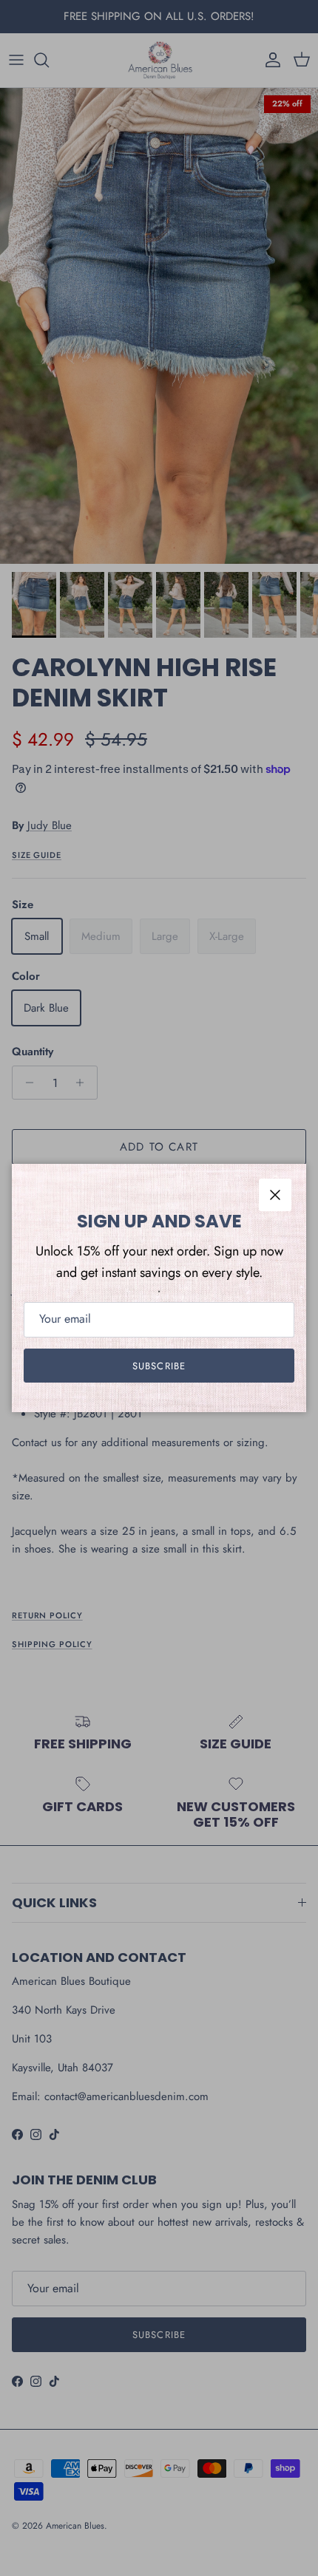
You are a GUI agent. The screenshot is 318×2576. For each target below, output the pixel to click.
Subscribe (159, 1366)
